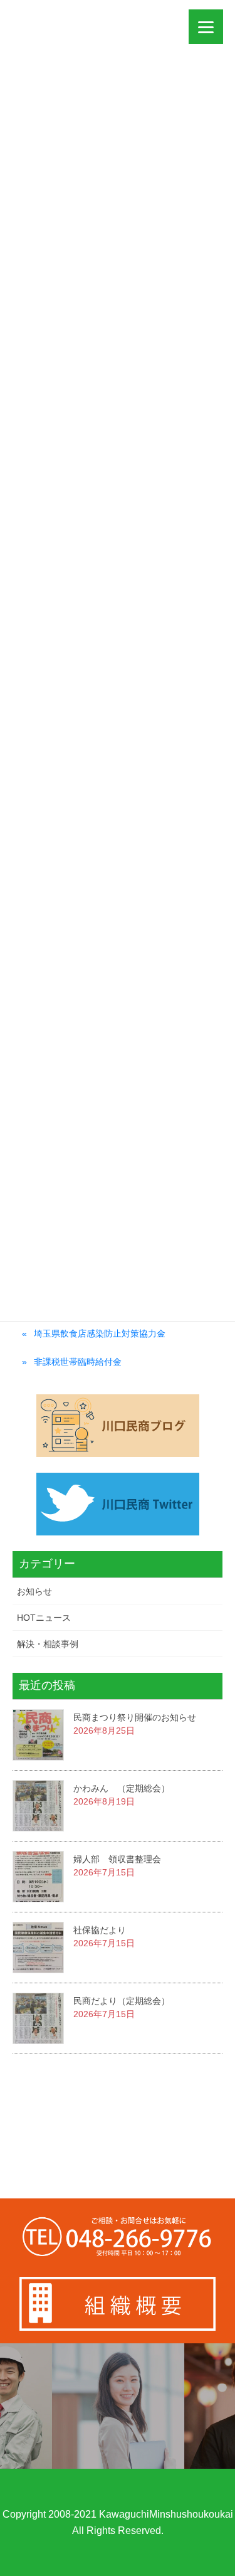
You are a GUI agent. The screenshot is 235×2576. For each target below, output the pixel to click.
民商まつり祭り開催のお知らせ (135, 1717)
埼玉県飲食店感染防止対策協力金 (100, 1333)
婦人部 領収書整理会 (117, 1859)
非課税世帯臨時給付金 (78, 1362)
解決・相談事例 (48, 1644)
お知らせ (34, 1591)
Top (224, 2565)
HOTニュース (44, 1618)
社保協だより (100, 1930)
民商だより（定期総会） (122, 2001)
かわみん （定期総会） (122, 1788)
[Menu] (206, 27)
